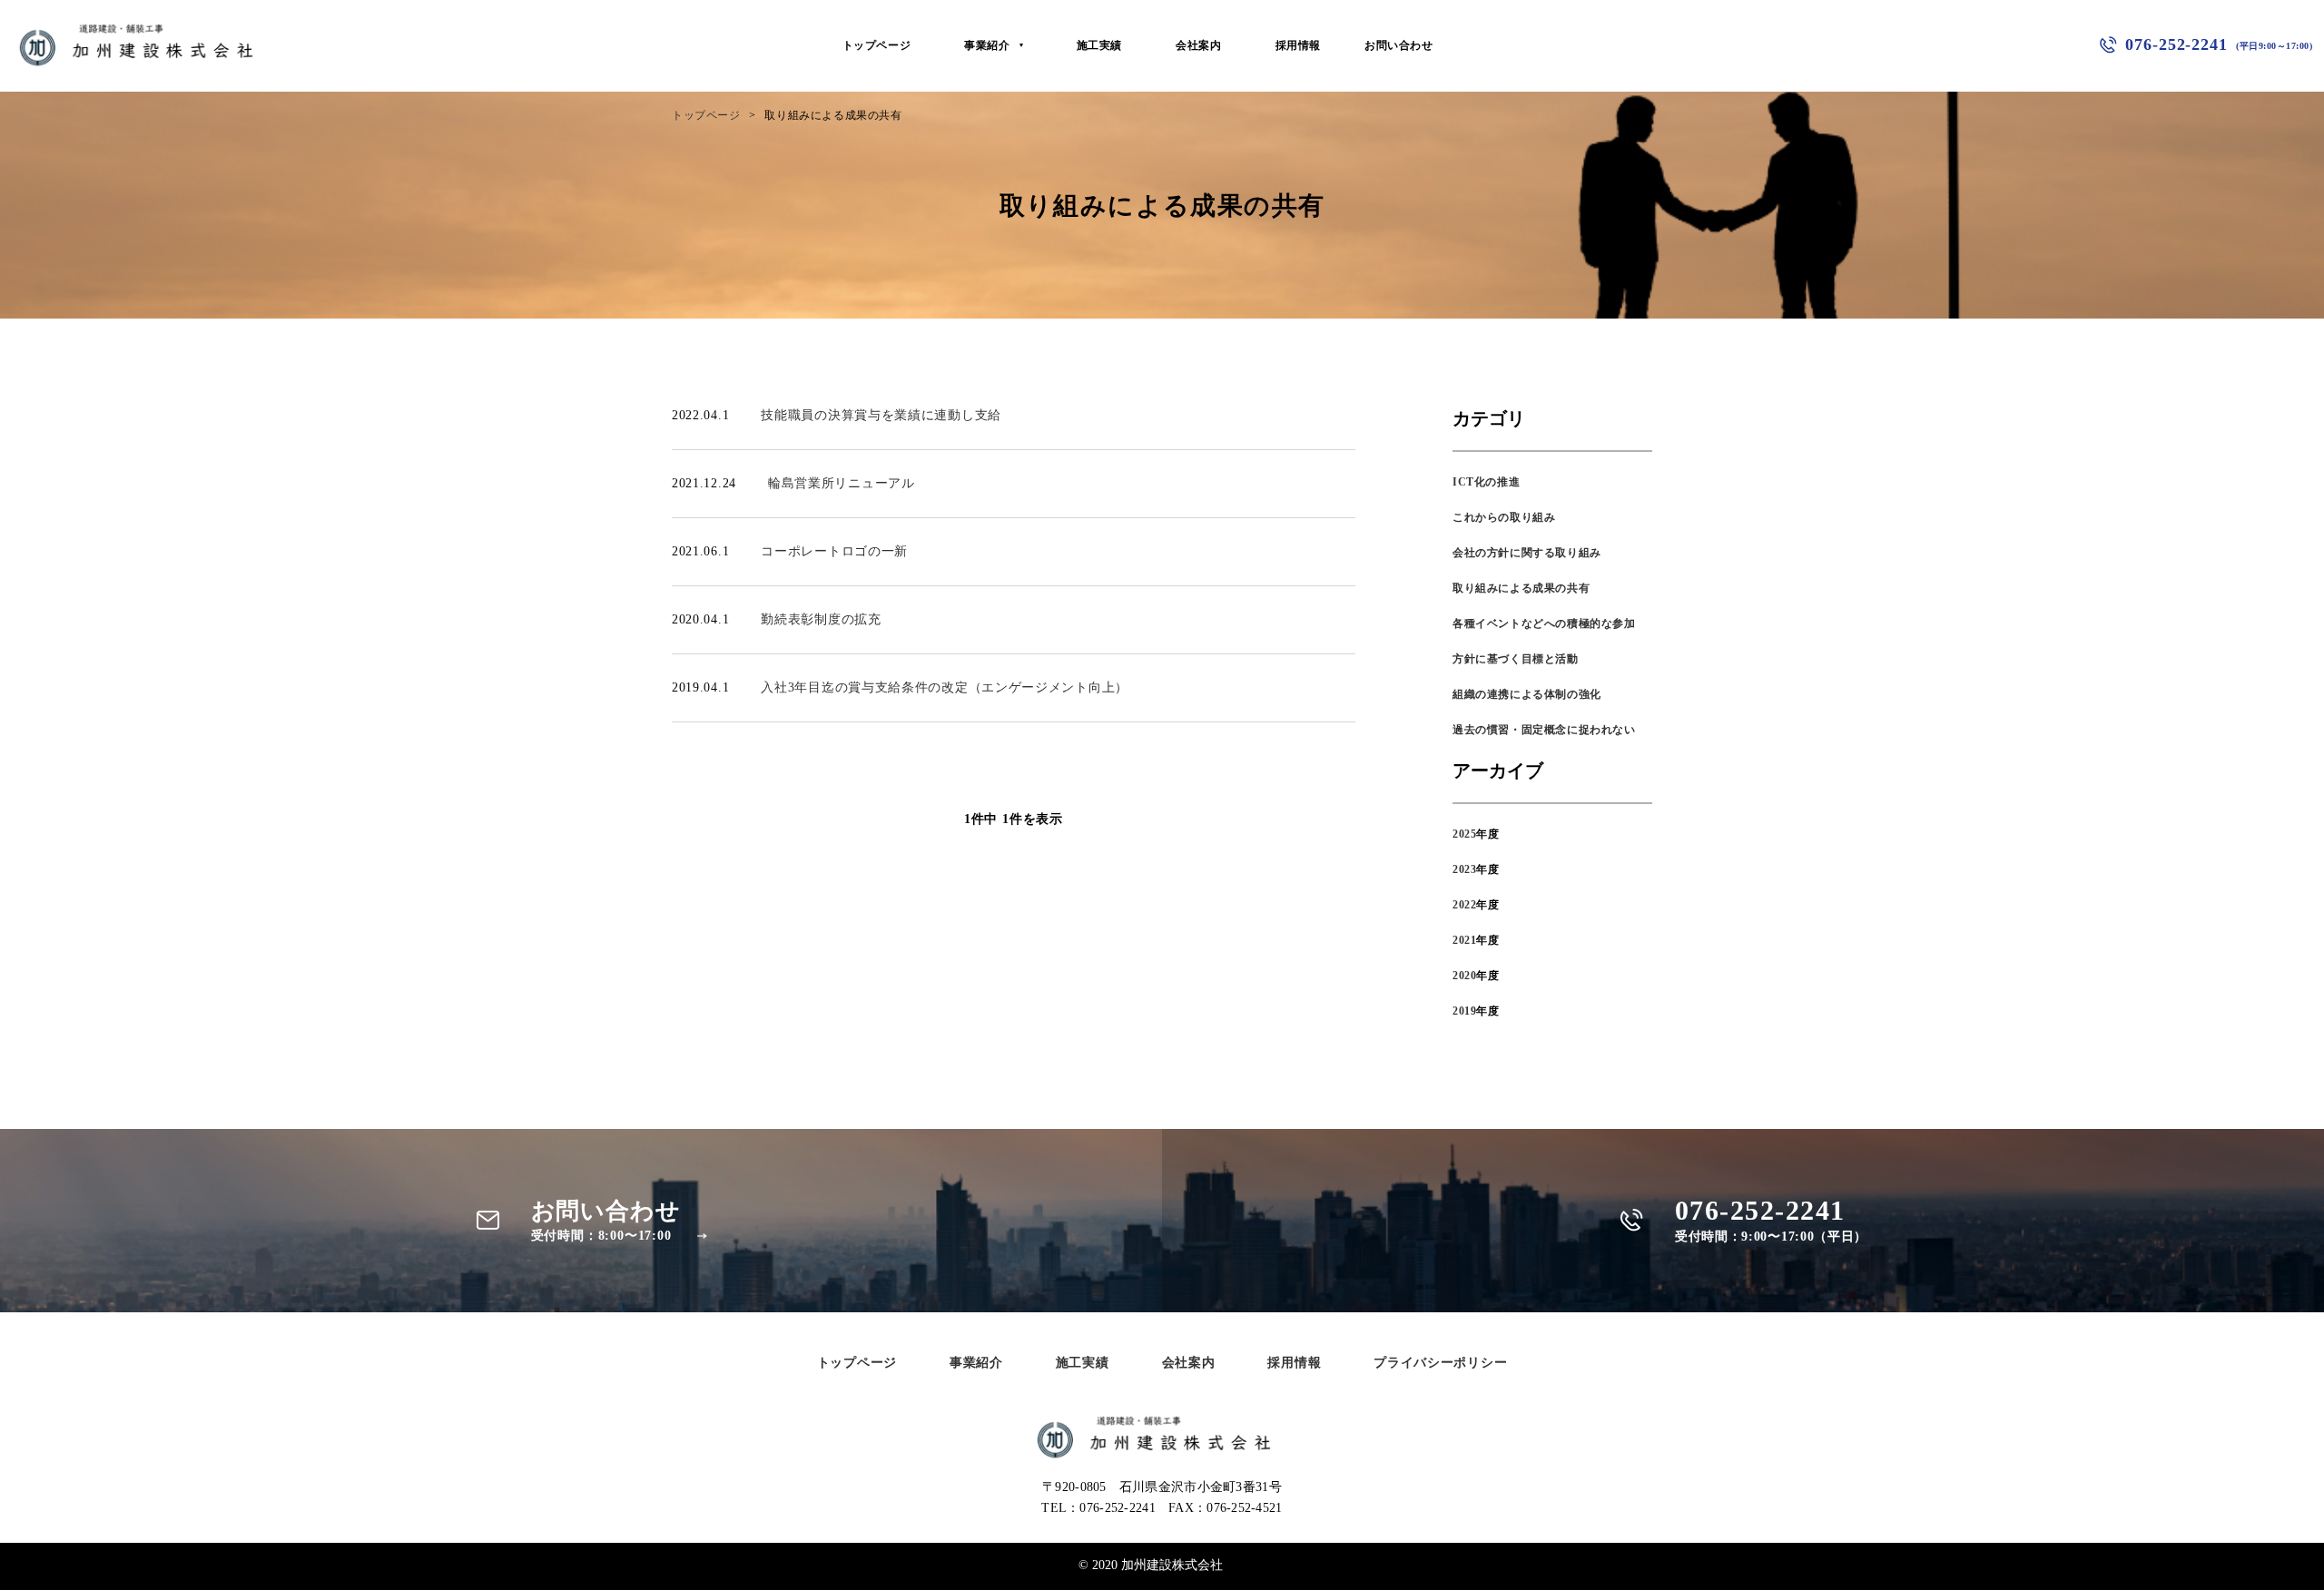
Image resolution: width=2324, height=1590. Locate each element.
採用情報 (1298, 45)
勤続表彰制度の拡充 (821, 619)
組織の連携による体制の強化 (1527, 694)
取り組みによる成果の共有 (1521, 588)
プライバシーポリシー (1440, 1363)
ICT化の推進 (1486, 482)
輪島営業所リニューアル (842, 483)
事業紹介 (987, 45)
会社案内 (1198, 45)
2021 (1464, 940)
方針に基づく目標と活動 (1516, 659)
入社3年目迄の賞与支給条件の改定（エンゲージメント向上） (945, 687)
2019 (1464, 1011)
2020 (1464, 976)
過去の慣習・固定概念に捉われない (1544, 730)
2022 (1464, 905)
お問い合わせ (1399, 45)
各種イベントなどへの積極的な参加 (1544, 623)
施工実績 (1099, 45)
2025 (1464, 834)
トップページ (877, 45)
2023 (1464, 869)
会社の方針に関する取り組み (1527, 553)
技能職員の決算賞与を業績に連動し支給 (881, 415)
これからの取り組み (1504, 517)
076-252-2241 (2219, 44)
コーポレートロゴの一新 (834, 551)
